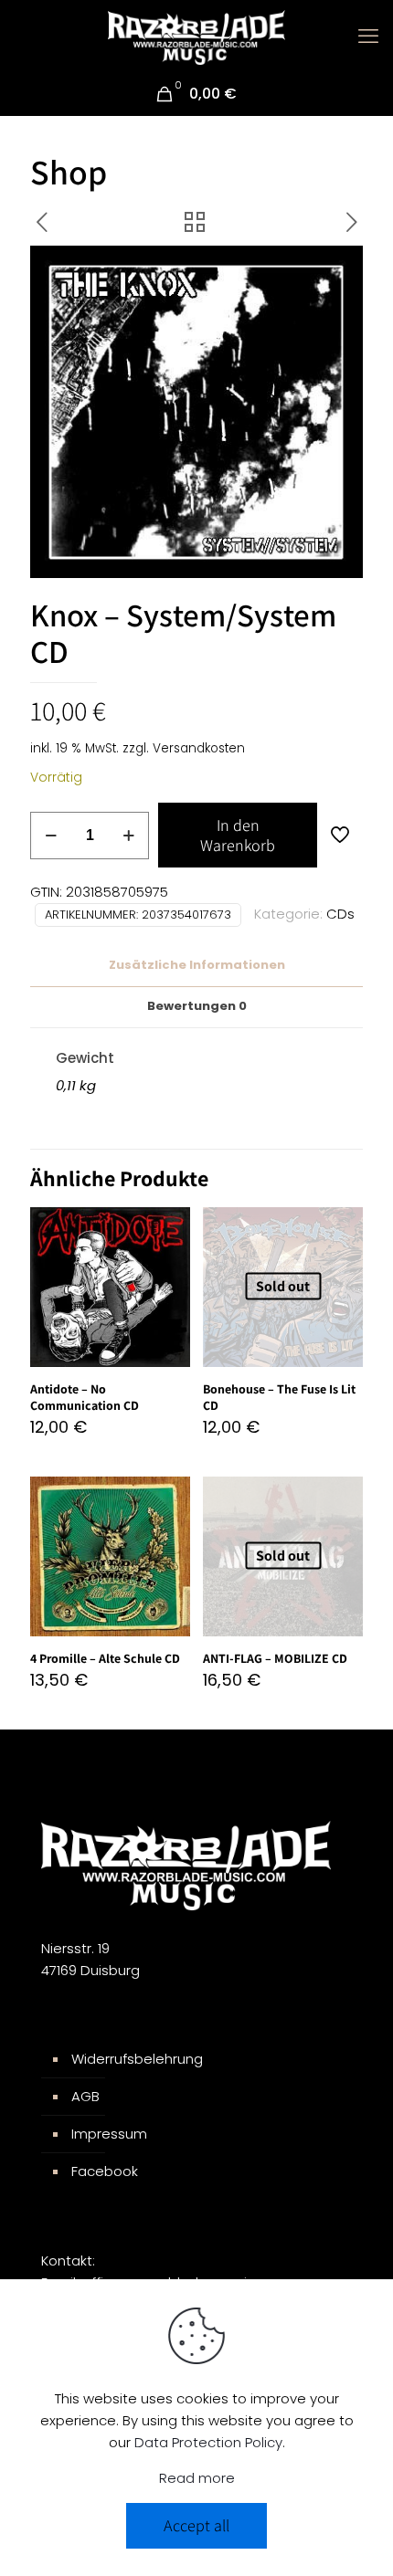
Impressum (109, 2134)
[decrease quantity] (51, 836)
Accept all (196, 2525)
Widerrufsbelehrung (137, 2059)
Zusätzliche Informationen (197, 965)
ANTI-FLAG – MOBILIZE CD (275, 1658)
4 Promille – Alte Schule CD (105, 1658)
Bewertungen (197, 1006)
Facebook (105, 2171)
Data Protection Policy (208, 2442)
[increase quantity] (128, 836)
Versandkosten (199, 748)
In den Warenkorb (238, 835)
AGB (85, 2096)
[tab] (196, 966)
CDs (340, 914)
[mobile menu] (368, 37)
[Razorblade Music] (196, 37)
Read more (197, 2478)
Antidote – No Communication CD (85, 1397)
